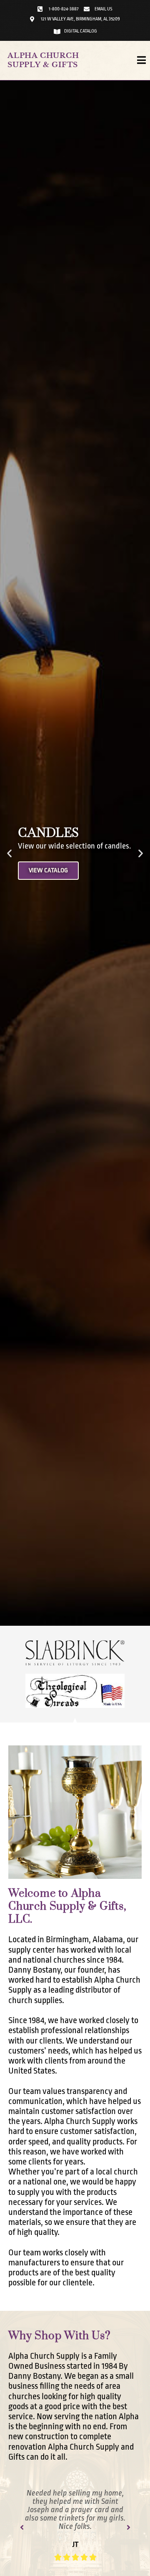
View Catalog (48, 870)
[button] (9, 853)
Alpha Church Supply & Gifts (43, 60)
